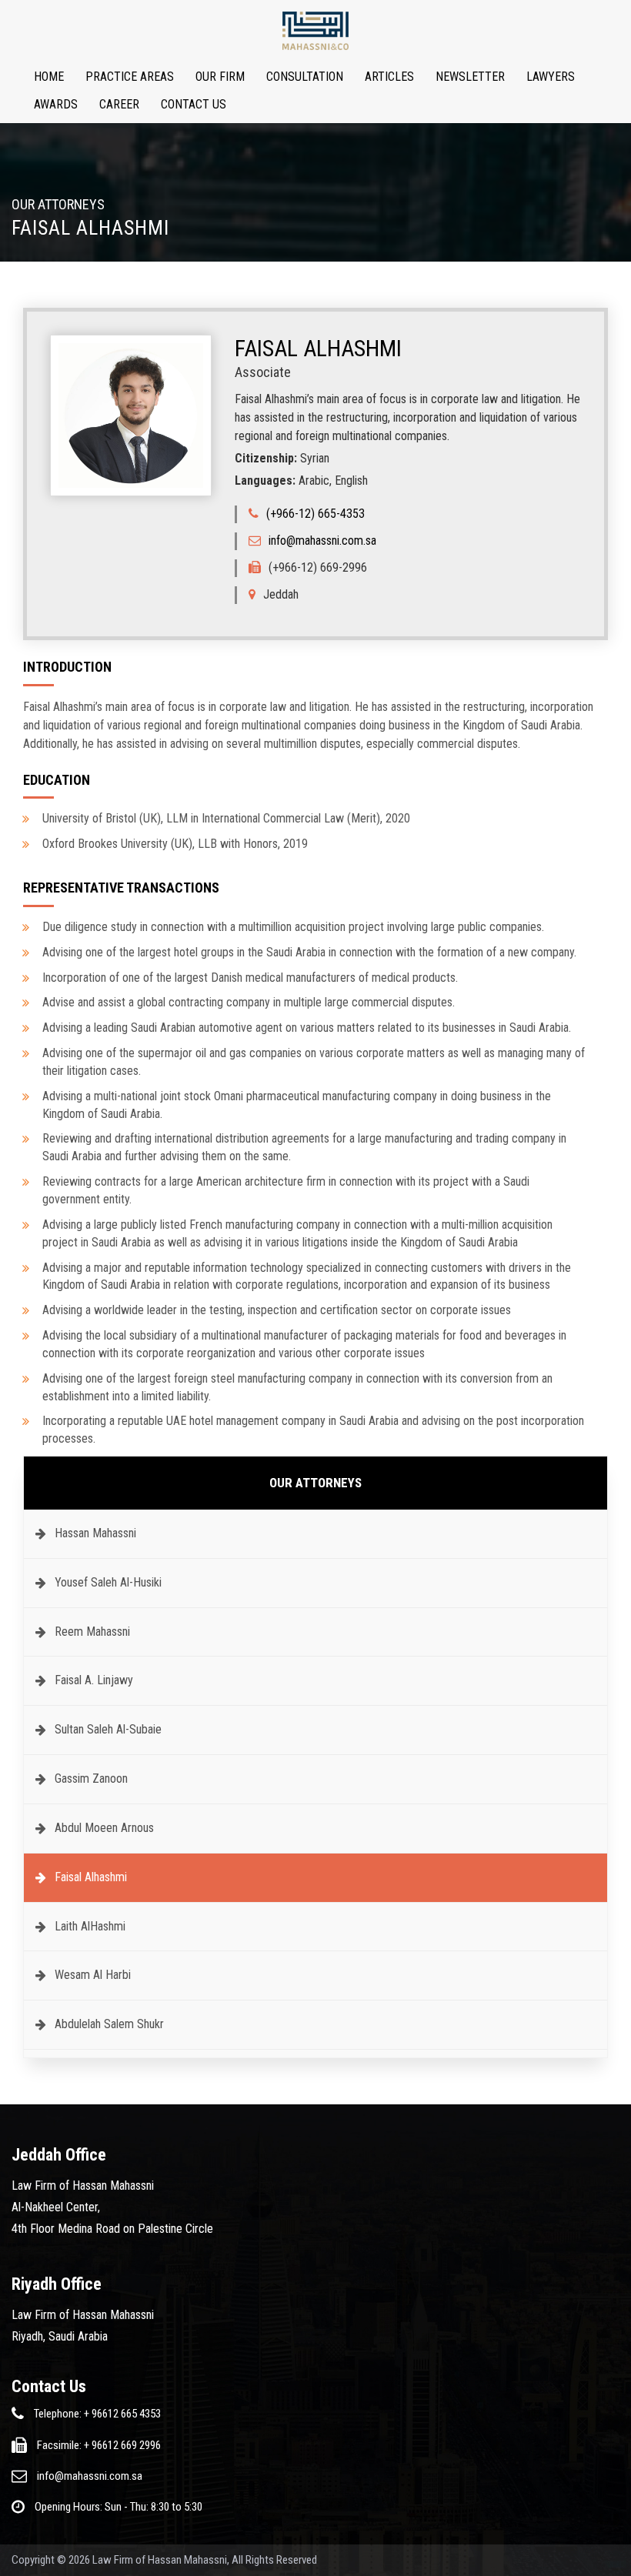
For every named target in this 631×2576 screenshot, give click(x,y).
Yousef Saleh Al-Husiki (108, 1582)
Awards (56, 104)
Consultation (305, 77)
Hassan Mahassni (95, 1533)
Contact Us (194, 104)
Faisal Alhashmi (91, 1877)
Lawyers (551, 77)
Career (119, 104)
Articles (389, 77)
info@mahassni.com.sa (322, 541)
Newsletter (470, 77)
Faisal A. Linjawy (94, 1680)
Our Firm (220, 77)
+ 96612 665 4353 (122, 2414)
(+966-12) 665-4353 (315, 514)
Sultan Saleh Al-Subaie (108, 1729)
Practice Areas (130, 77)
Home (49, 77)
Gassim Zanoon (91, 1779)
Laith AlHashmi (90, 1926)
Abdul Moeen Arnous (104, 1828)
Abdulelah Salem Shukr (109, 2024)
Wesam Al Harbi (93, 1975)
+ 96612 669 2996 (122, 2445)
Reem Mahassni (92, 1632)
